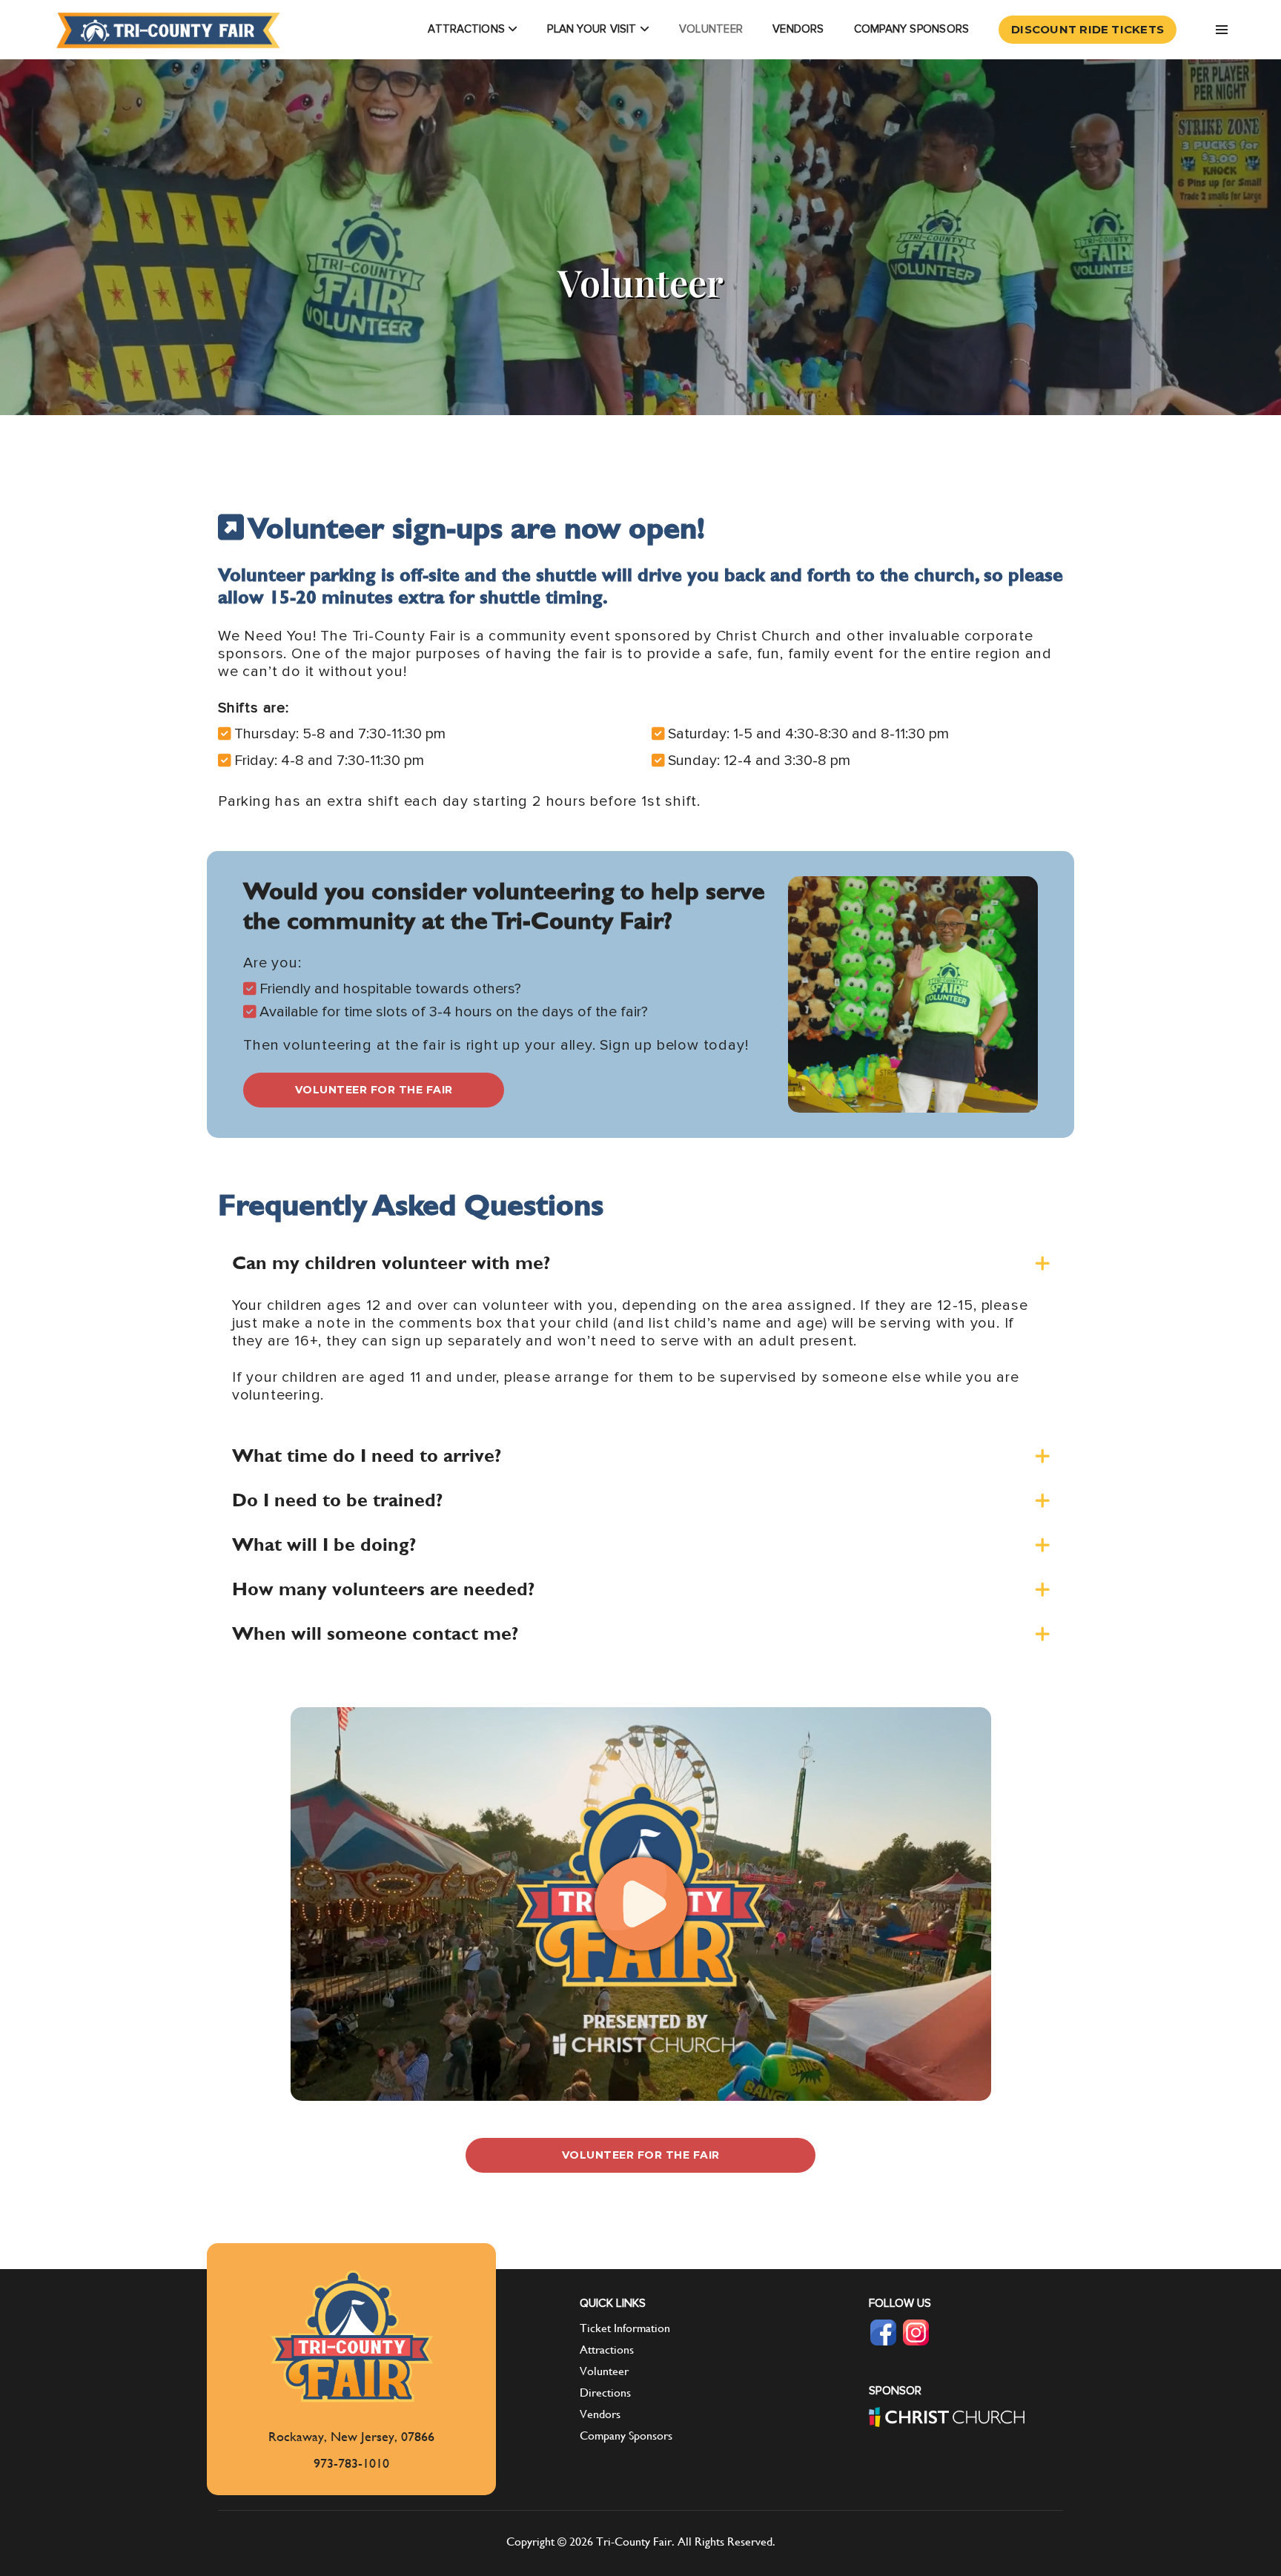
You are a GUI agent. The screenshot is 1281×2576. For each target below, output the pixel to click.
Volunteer (711, 30)
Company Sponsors (912, 30)
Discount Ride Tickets (1088, 30)
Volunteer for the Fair (374, 1090)
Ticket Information (625, 2328)
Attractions (468, 30)
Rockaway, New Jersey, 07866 (351, 2436)
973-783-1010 (351, 2463)
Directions (605, 2393)
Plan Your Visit (593, 30)
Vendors (798, 30)
